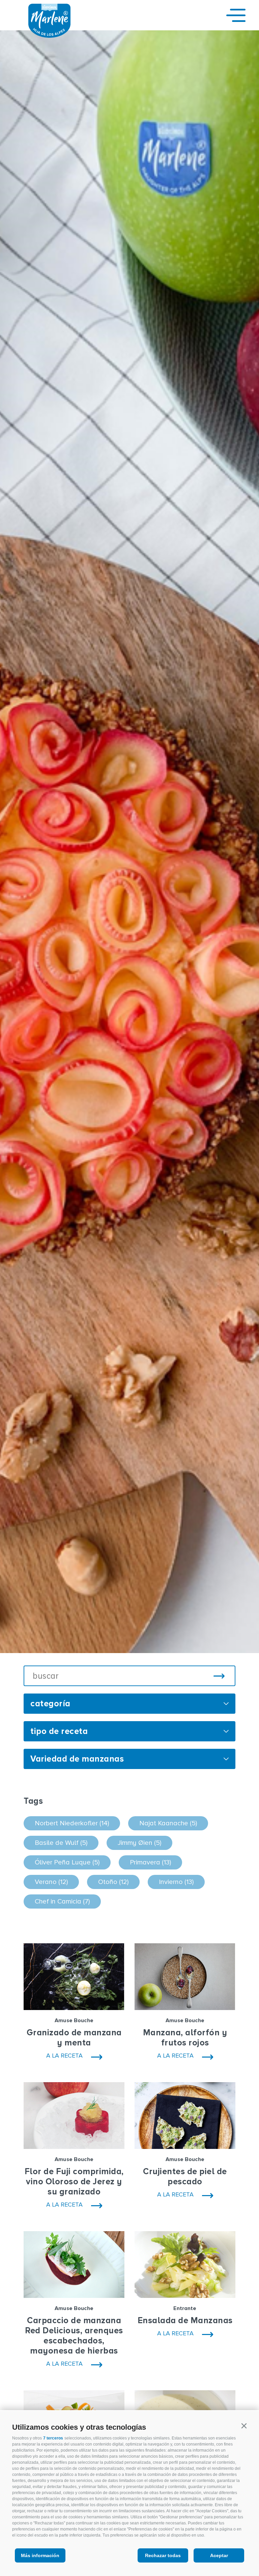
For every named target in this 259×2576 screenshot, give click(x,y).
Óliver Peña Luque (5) (67, 1862)
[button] (244, 2426)
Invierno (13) (176, 1882)
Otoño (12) (113, 1882)
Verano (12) (51, 1882)
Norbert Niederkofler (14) (72, 1823)
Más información (40, 2555)
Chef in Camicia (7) (62, 1901)
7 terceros (53, 2438)
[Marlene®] (49, 36)
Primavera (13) (150, 1862)
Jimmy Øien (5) (139, 1843)
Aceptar (219, 2555)
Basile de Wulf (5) (61, 1843)
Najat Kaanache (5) (168, 1823)
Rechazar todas (163, 2555)
